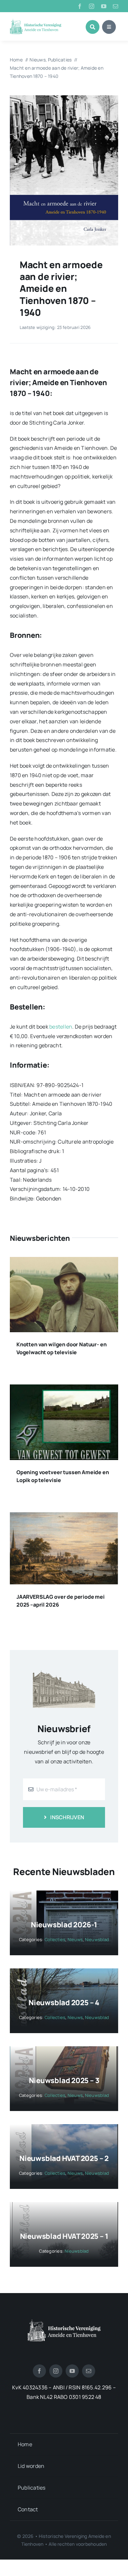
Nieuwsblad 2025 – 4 (64, 2003)
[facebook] (80, 6)
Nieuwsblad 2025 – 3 (64, 2080)
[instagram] (92, 6)
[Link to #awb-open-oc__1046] (93, 27)
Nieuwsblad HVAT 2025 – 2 (64, 2158)
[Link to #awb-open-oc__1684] (109, 27)
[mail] (116, 6)
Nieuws (75, 1939)
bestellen (61, 1027)
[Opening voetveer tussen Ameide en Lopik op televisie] (64, 1389)
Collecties (55, 1939)
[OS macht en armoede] (64, 98)
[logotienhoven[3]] (64, 2322)
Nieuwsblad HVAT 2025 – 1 (64, 2236)
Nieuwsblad (97, 1939)
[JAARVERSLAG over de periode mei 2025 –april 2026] (64, 1517)
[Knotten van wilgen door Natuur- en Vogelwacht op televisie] (64, 1262)
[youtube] (104, 6)
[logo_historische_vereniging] (36, 21)
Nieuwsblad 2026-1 (64, 1925)
